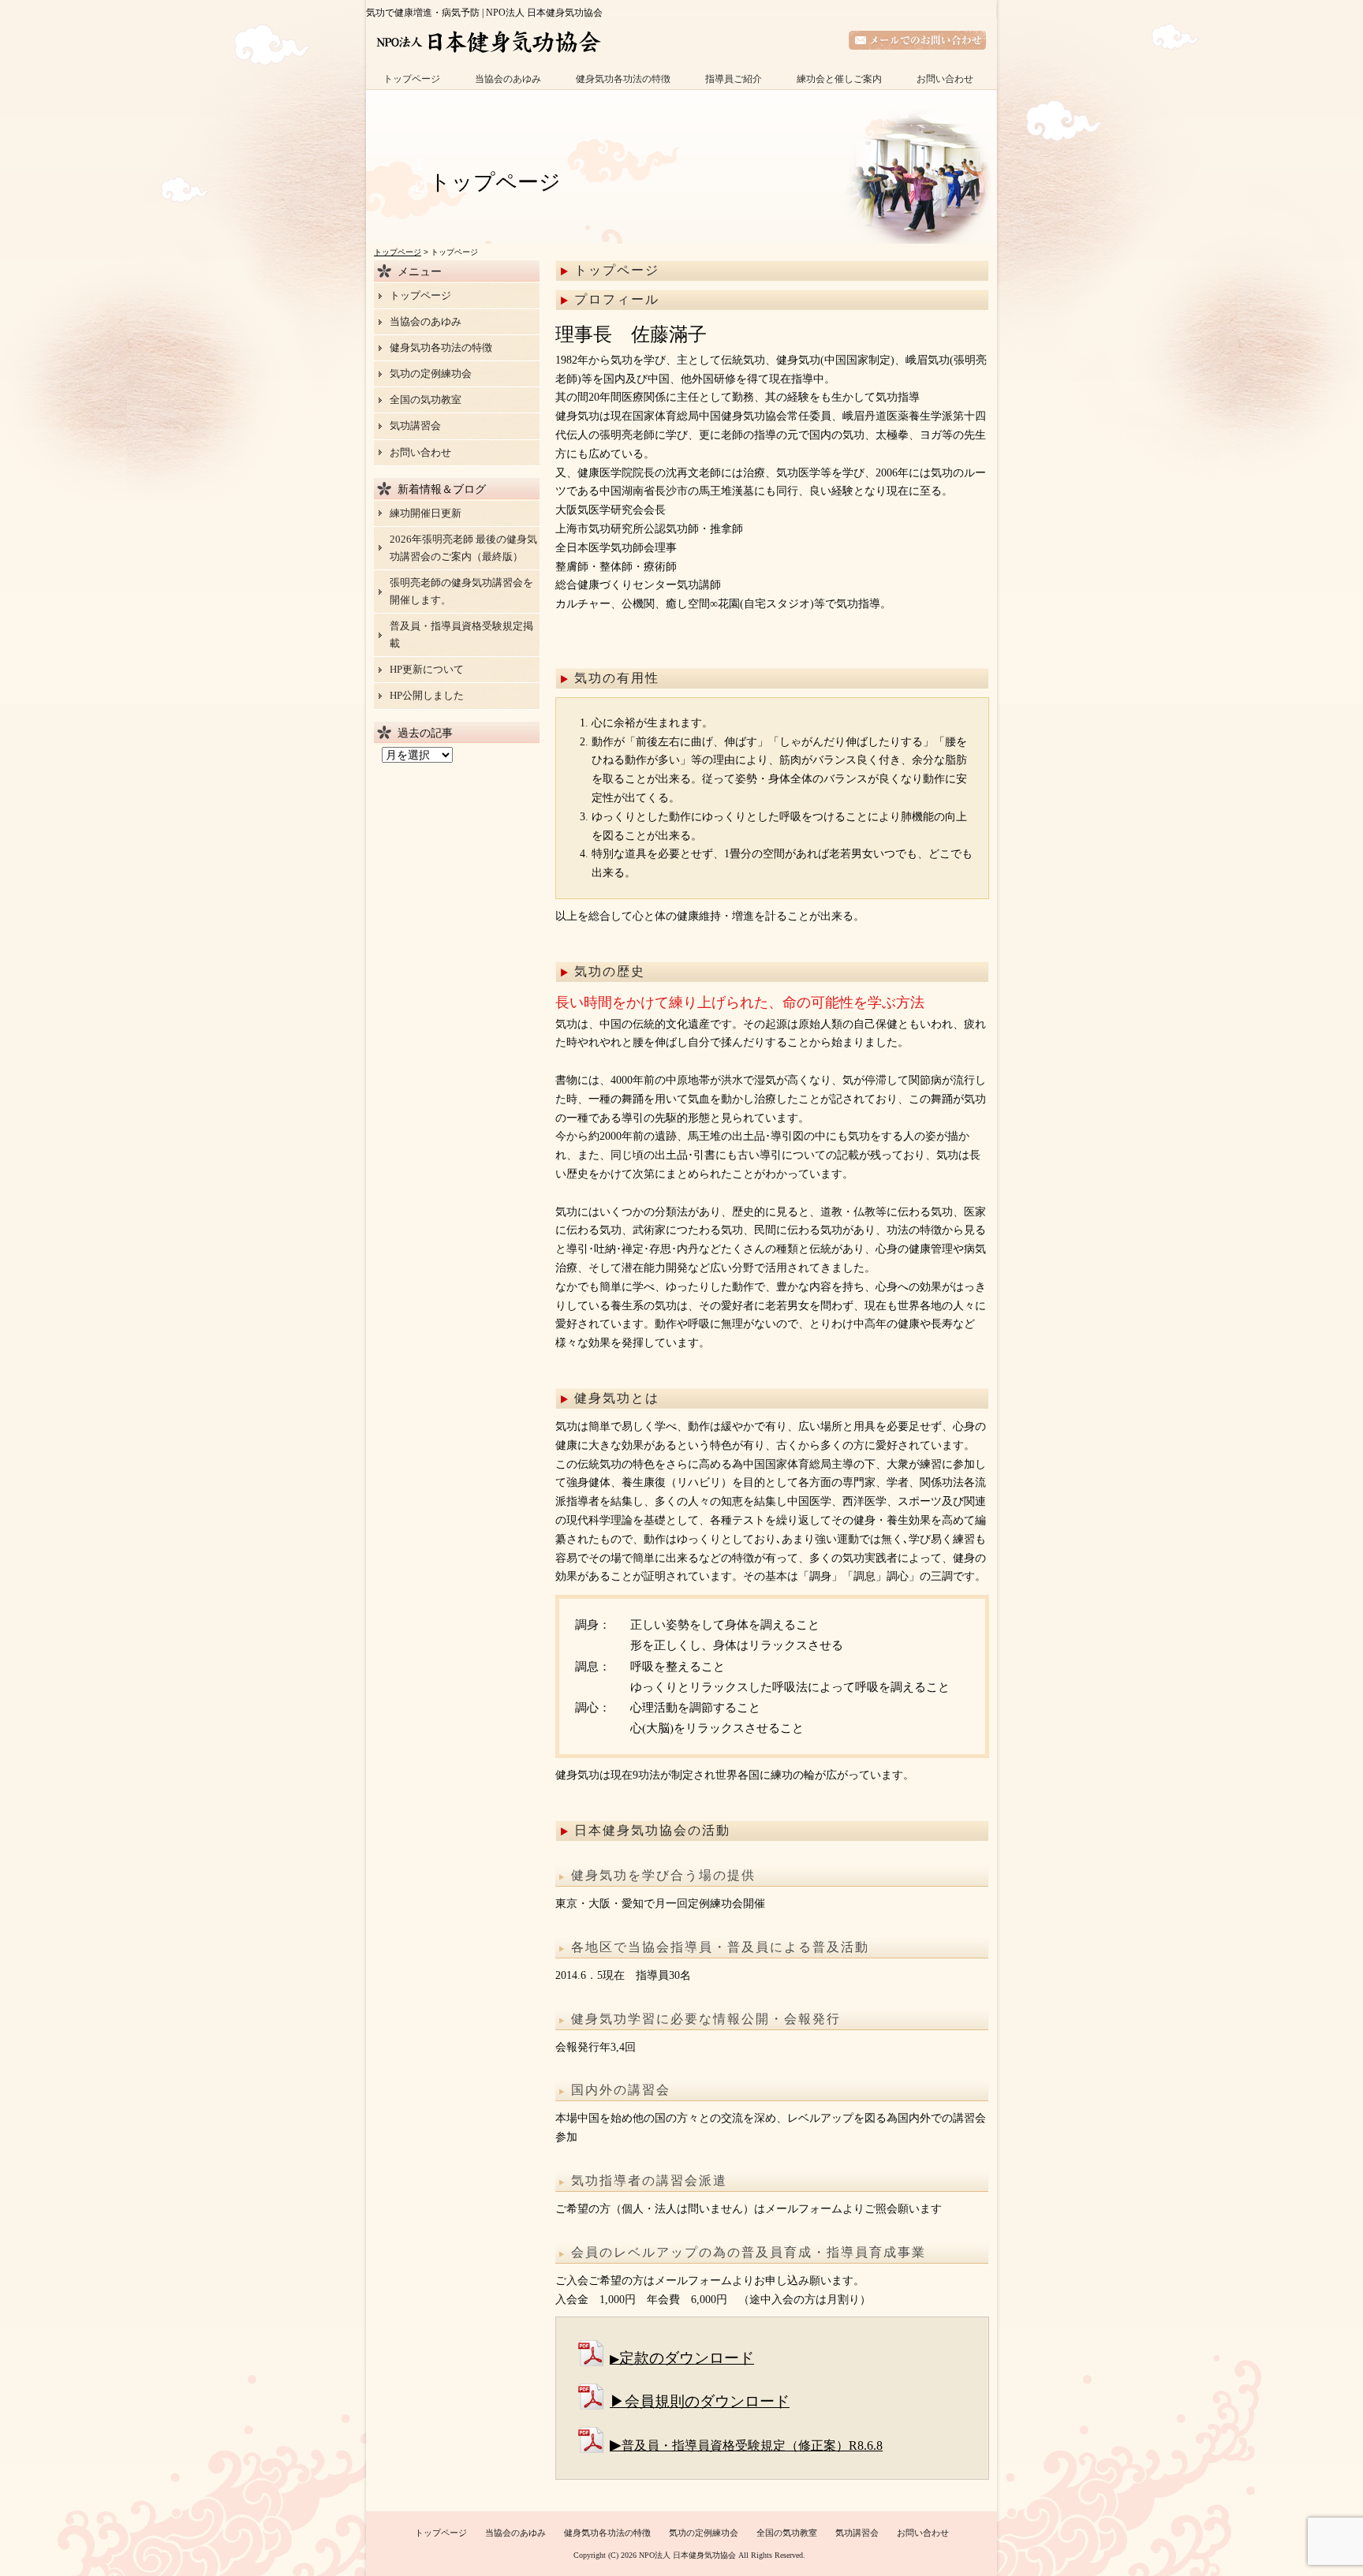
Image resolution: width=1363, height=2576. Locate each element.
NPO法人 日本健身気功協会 (687, 2555)
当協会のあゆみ (508, 79)
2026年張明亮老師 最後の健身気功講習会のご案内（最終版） (463, 548)
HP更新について (427, 669)
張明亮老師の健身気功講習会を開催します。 (461, 591)
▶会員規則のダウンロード (700, 2401)
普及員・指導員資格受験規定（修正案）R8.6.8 (752, 2445)
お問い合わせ (945, 79)
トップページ (412, 79)
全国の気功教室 (426, 399)
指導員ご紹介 (734, 79)
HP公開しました (427, 695)
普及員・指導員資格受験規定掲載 (461, 635)
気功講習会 (415, 426)
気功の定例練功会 (431, 373)
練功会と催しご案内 (839, 79)
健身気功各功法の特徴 (623, 79)
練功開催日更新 (426, 513)
